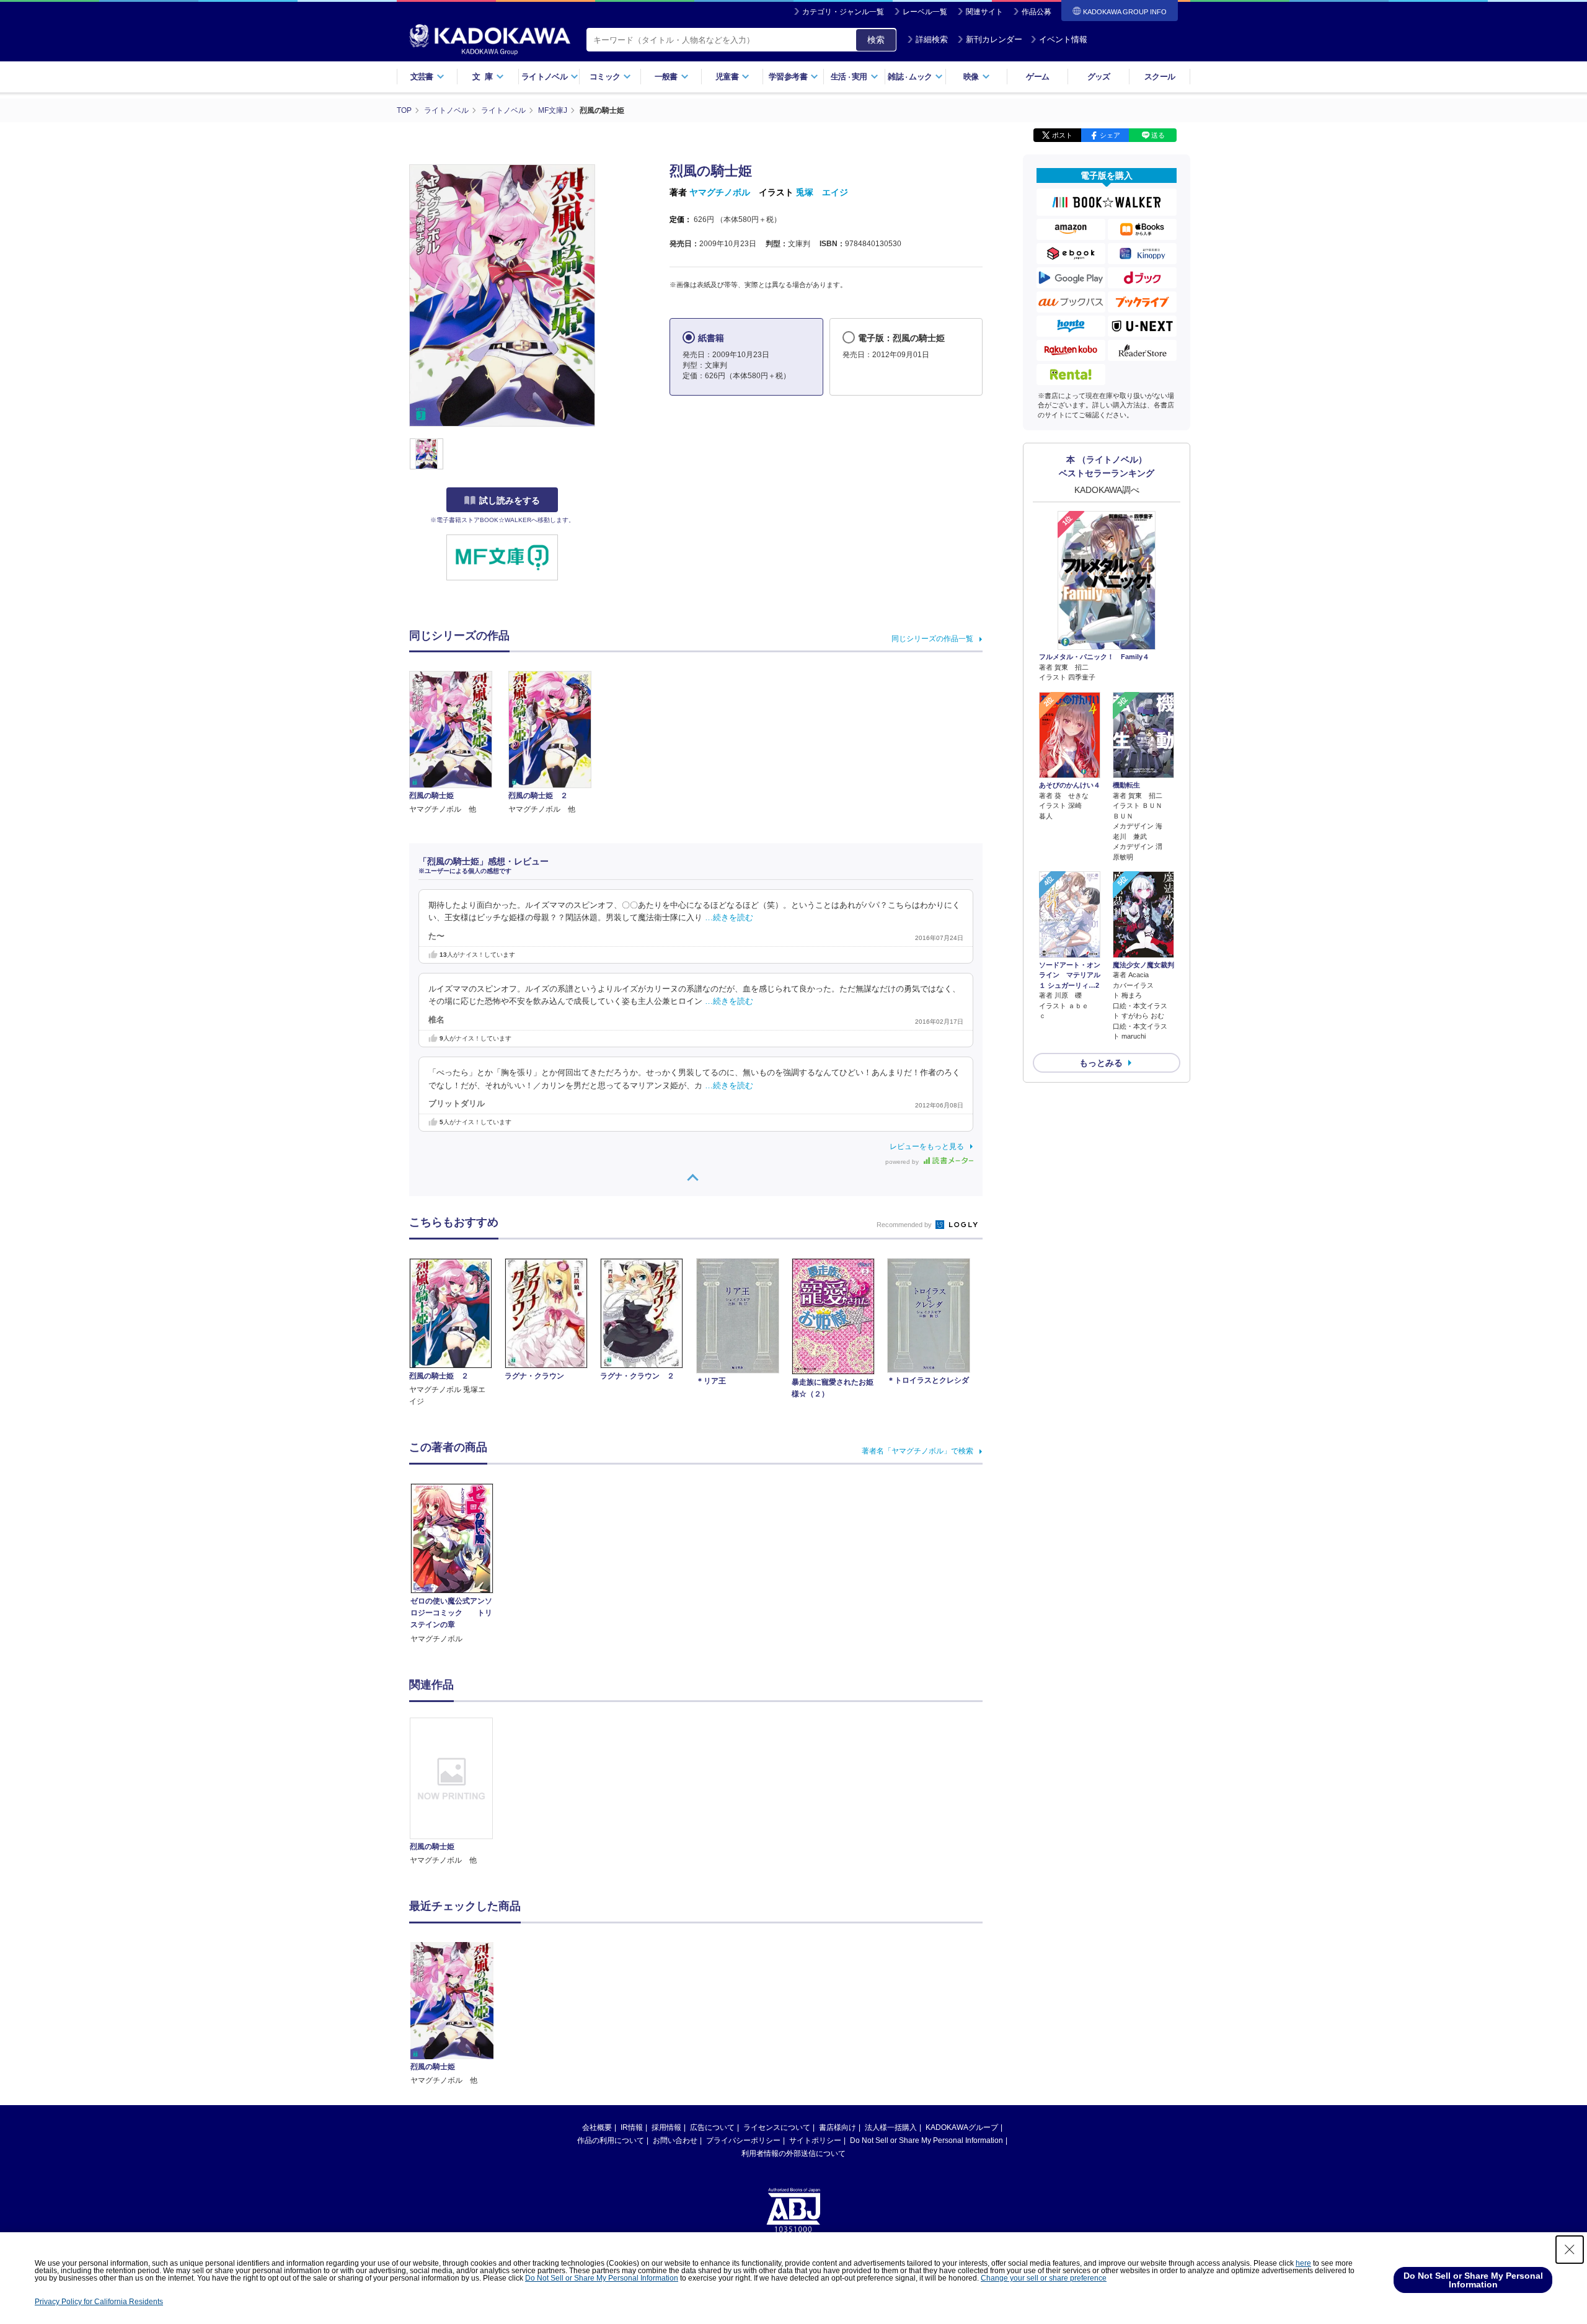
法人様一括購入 (891, 2127)
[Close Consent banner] (1570, 2250)
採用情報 (666, 2127)
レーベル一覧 (925, 12)
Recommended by (905, 1225)
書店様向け (838, 2127)
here (1303, 2263)
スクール (1160, 77)
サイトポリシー (815, 2140)
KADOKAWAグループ (962, 2127)
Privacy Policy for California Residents (99, 2302)
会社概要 (597, 2127)
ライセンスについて (777, 2127)
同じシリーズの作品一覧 (932, 639)
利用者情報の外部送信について (793, 2153)
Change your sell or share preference (1044, 2278)
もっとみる (1101, 1063)
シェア (1110, 135)
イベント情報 (1063, 39)
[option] (458, 1792)
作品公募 (1037, 12)
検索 (876, 40)
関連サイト (984, 12)
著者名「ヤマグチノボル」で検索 (917, 1451)
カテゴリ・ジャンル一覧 (843, 12)
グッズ (1099, 77)
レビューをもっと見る (927, 1146)
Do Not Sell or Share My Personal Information (926, 2140)
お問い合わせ (675, 2140)
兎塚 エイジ (822, 192)
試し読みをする (510, 500)
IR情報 (632, 2127)
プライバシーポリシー (743, 2140)
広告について (712, 2127)
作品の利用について (611, 2140)
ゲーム (1037, 77)
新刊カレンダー (994, 39)
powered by (903, 1162)
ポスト (1062, 135)
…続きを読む (729, 918)
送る (1158, 135)
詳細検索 (932, 39)
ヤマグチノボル (720, 192)
